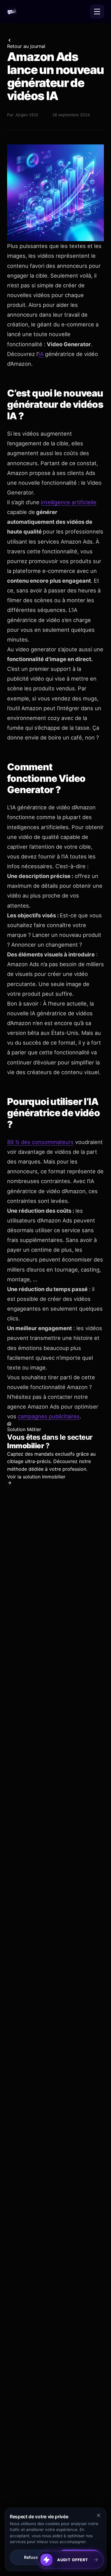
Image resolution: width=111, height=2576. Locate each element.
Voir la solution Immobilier (36, 1477)
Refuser (32, 2557)
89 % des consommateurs (40, 1142)
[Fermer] (103, 2551)
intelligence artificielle (69, 502)
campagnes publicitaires (49, 1416)
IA (41, 354)
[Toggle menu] (97, 12)
